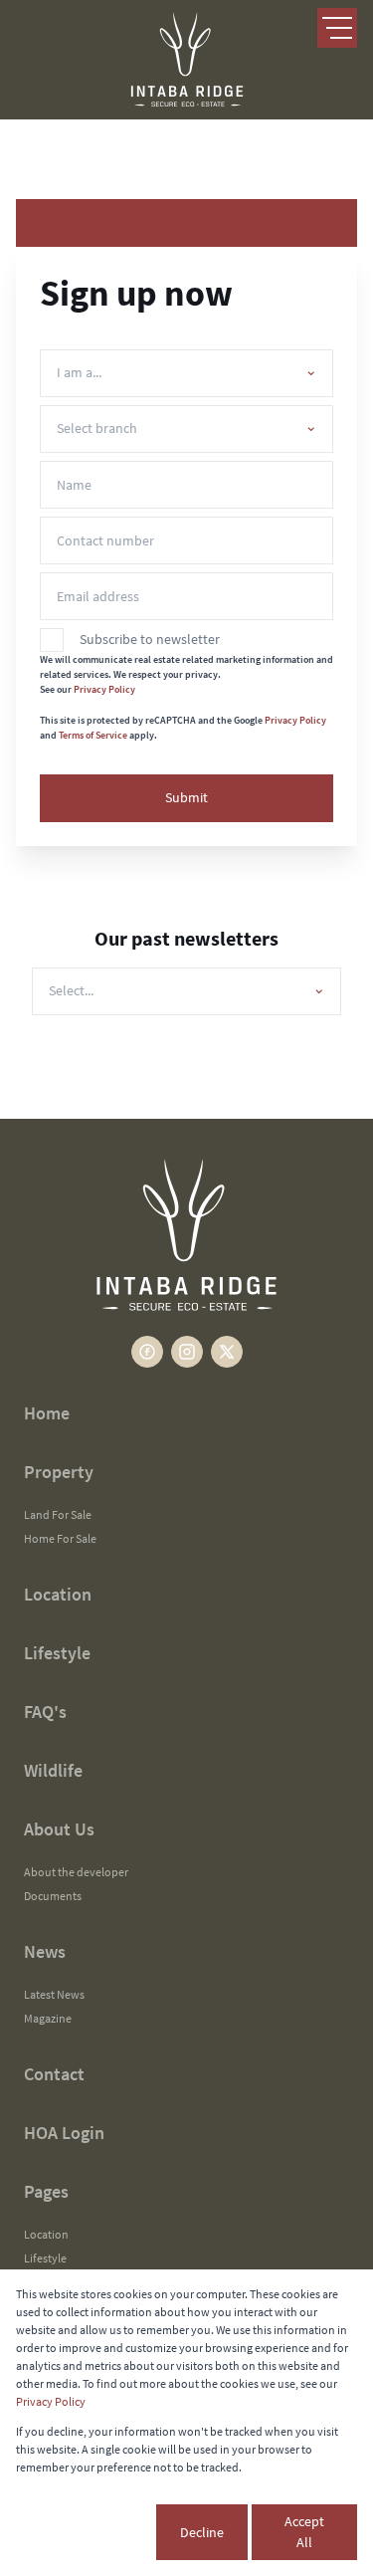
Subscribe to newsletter (150, 639)
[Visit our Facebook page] (147, 1352)
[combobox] (183, 373)
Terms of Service (93, 735)
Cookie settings (84, 2532)
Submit (186, 797)
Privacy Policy (104, 689)
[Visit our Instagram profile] (187, 1352)
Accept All (304, 2532)
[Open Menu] (337, 28)
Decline (202, 2532)
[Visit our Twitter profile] (227, 1352)
